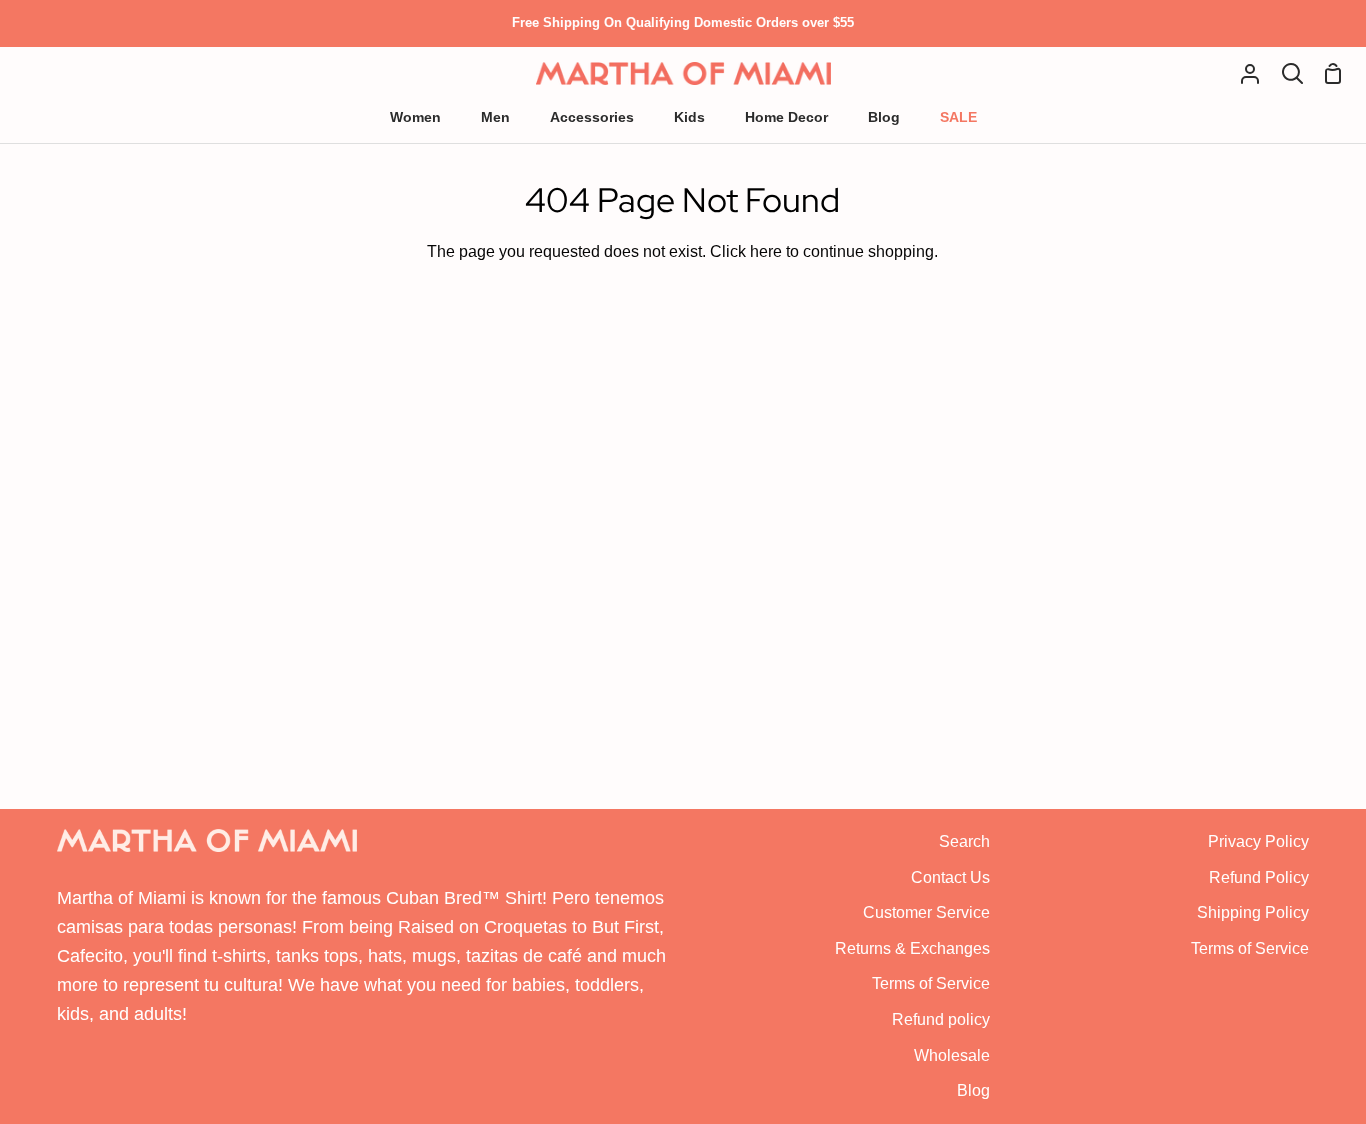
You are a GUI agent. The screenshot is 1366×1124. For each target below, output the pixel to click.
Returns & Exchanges (912, 948)
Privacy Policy (1258, 841)
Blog (973, 1090)
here (766, 251)
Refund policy (941, 1019)
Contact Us (950, 877)
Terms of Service (931, 983)
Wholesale (952, 1055)
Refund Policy (1259, 877)
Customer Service (926, 912)
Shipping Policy (1253, 912)
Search (964, 841)
